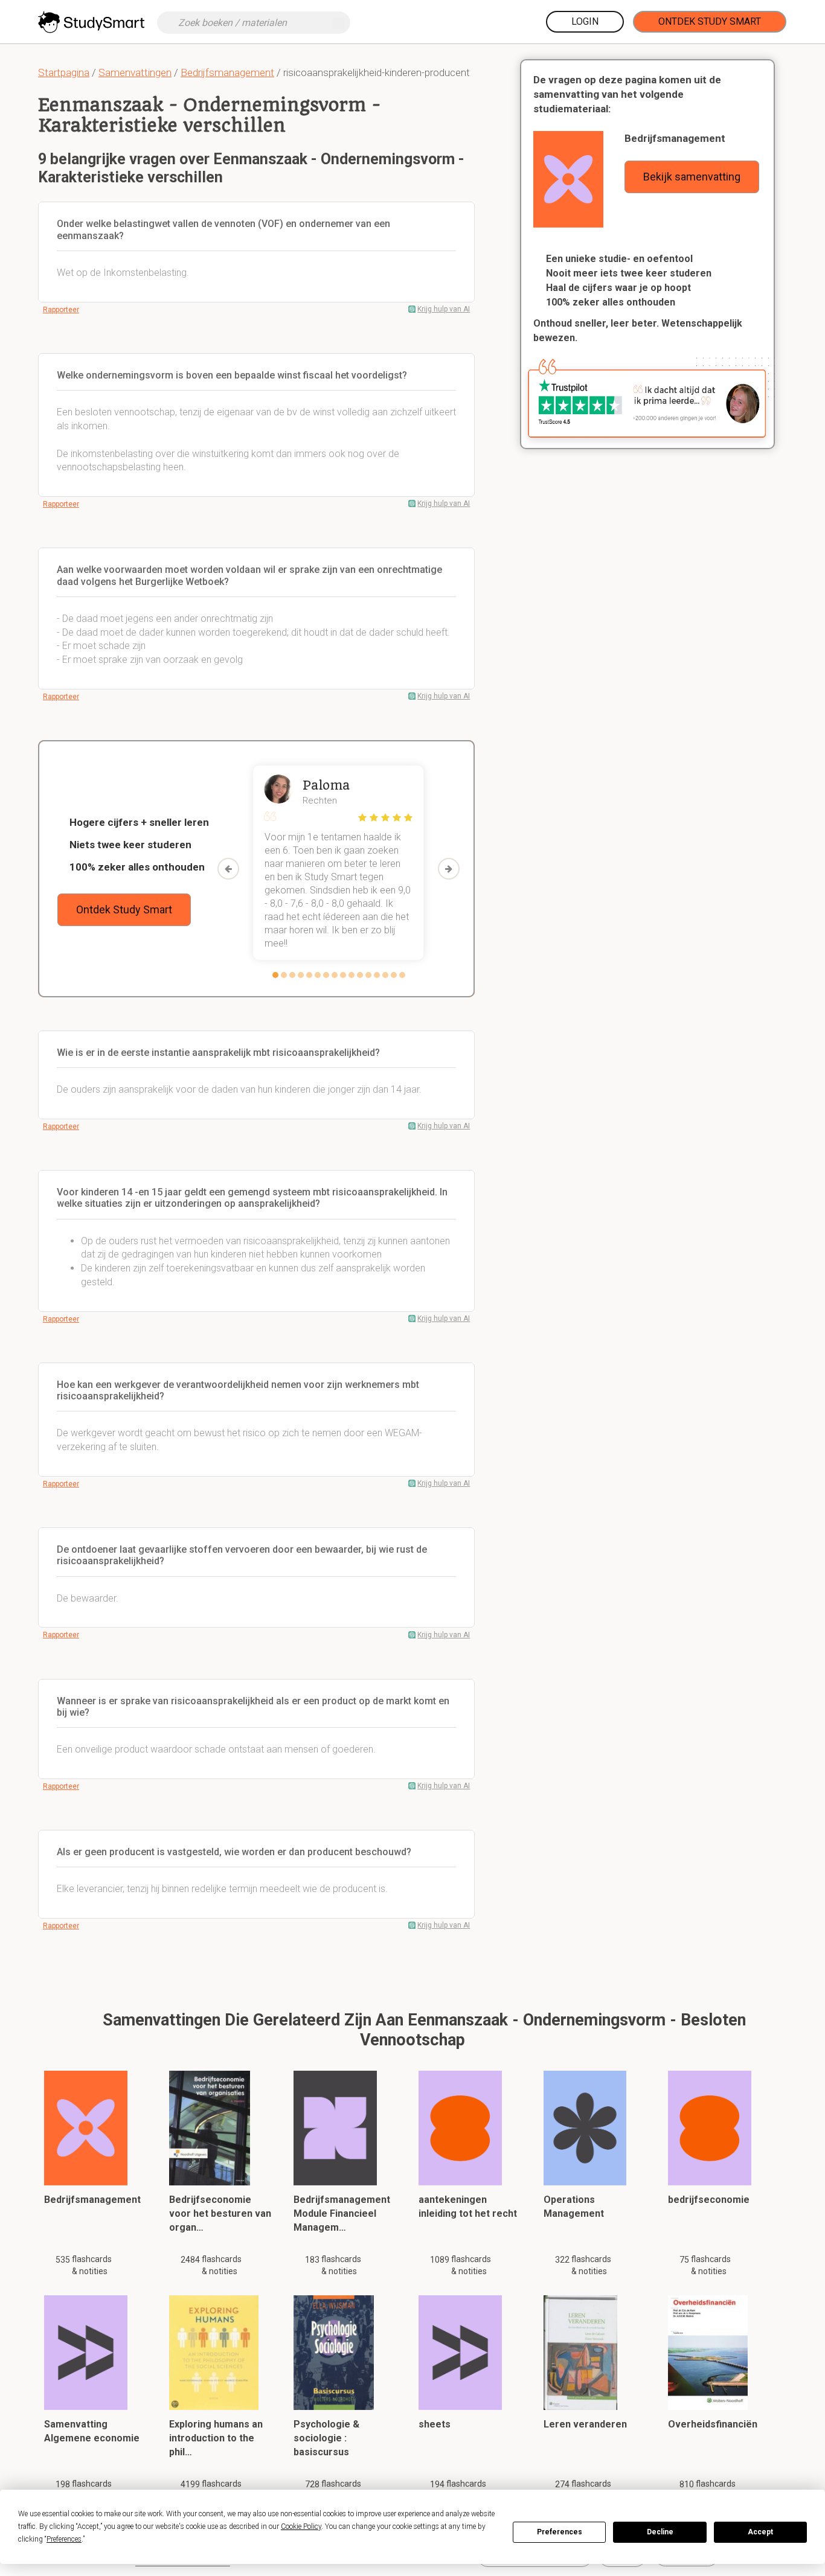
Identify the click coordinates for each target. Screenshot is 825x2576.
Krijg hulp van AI (444, 309)
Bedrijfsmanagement (227, 72)
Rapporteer (61, 310)
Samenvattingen (135, 72)
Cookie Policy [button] (301, 2526)
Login (585, 21)
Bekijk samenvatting (692, 177)
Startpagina (64, 72)
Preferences (560, 2532)
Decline (660, 2532)
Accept (760, 2532)
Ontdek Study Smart (710, 21)
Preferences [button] (64, 2539)
